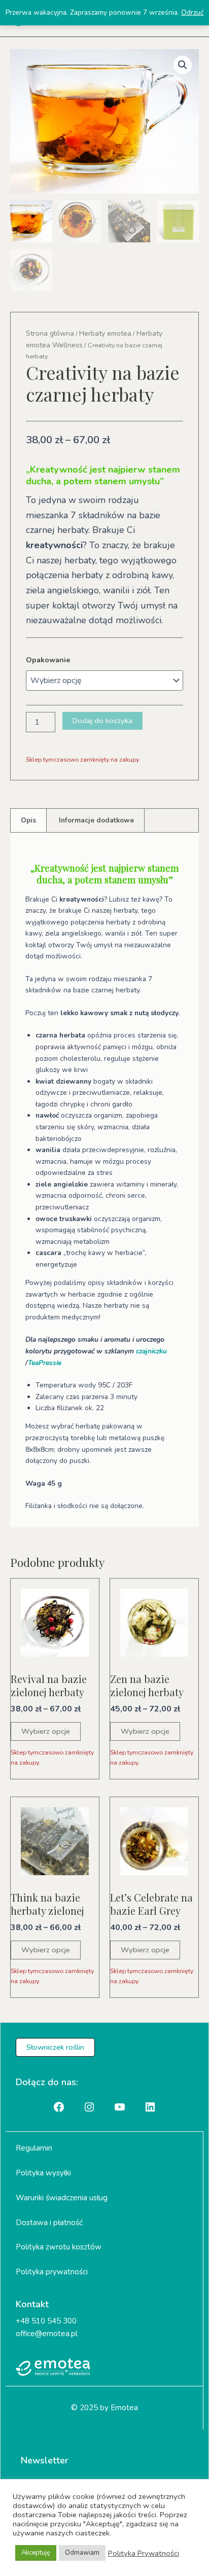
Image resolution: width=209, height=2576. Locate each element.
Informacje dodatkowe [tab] (96, 820)
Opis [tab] (28, 820)
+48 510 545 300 (46, 2321)
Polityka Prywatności (144, 2553)
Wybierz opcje (46, 1731)
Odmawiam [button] (82, 2553)
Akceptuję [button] (36, 2553)
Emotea (124, 2408)
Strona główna (50, 333)
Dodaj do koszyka (102, 721)
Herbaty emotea (105, 333)
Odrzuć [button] (192, 12)
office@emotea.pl (47, 2334)
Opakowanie (48, 660)
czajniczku (151, 1351)
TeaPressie (45, 1363)
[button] (183, 65)
